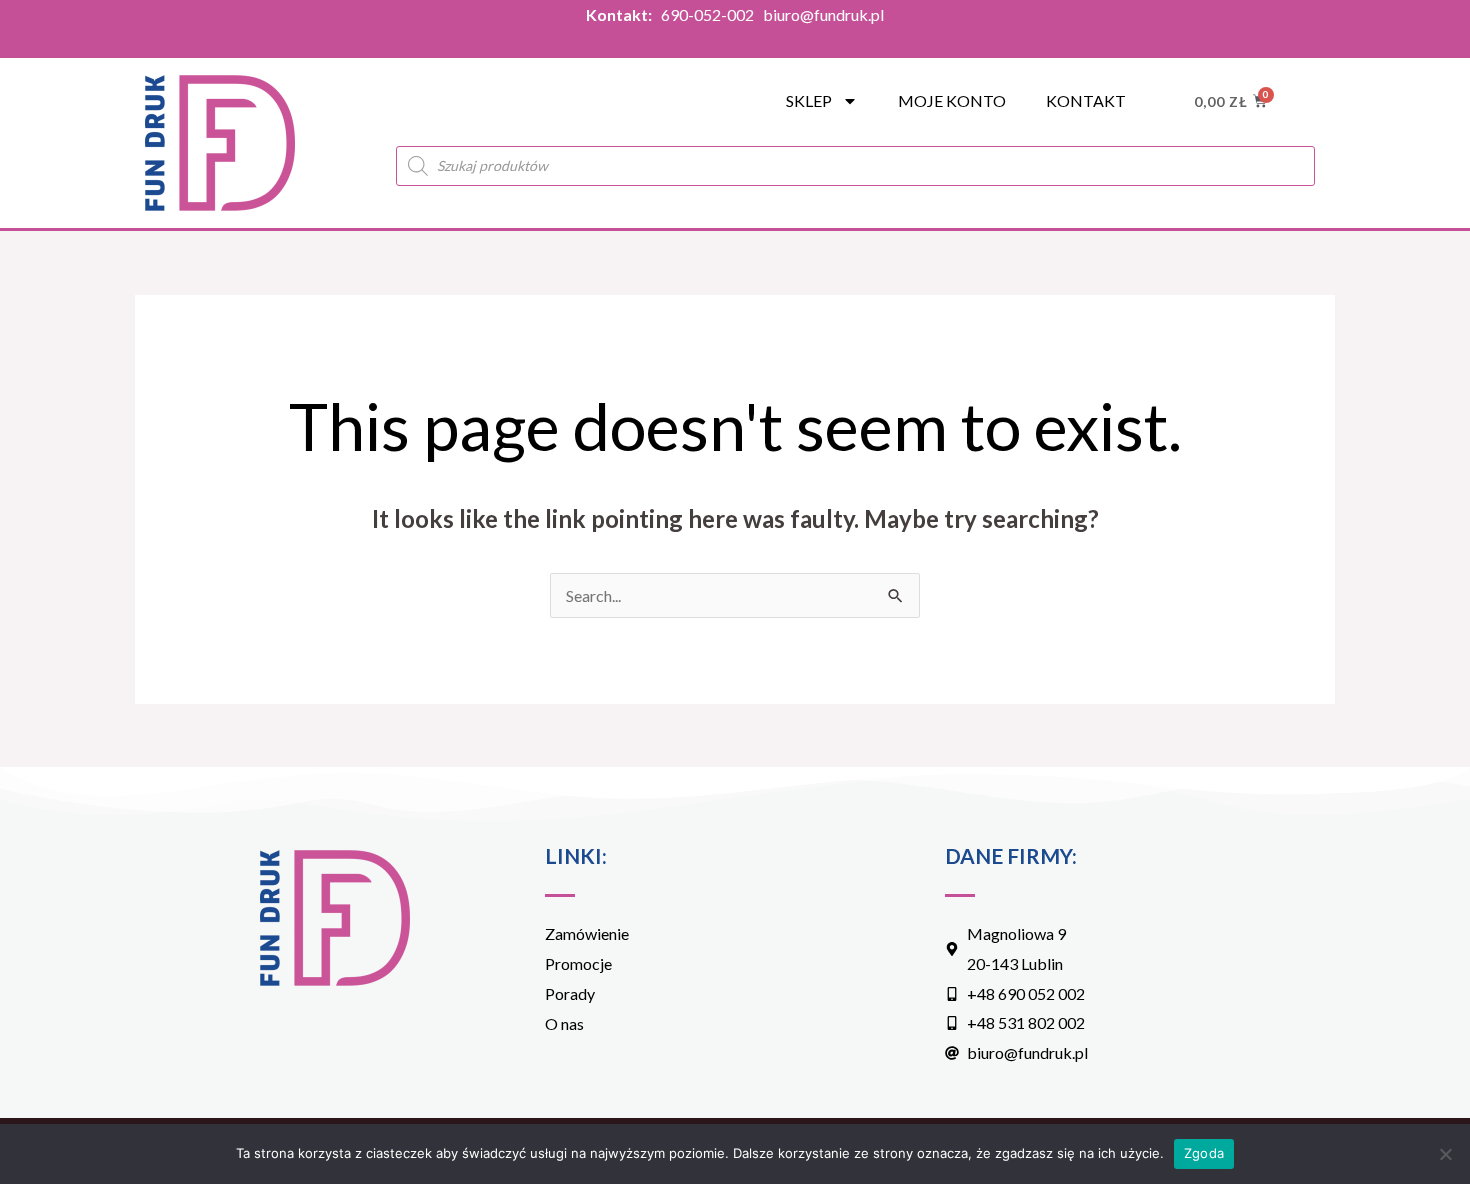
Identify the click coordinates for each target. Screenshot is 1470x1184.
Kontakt (1086, 100)
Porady (570, 993)
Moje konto (952, 100)
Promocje (578, 963)
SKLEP (809, 100)
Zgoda (1204, 1153)
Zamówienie (587, 933)
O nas (564, 1023)
